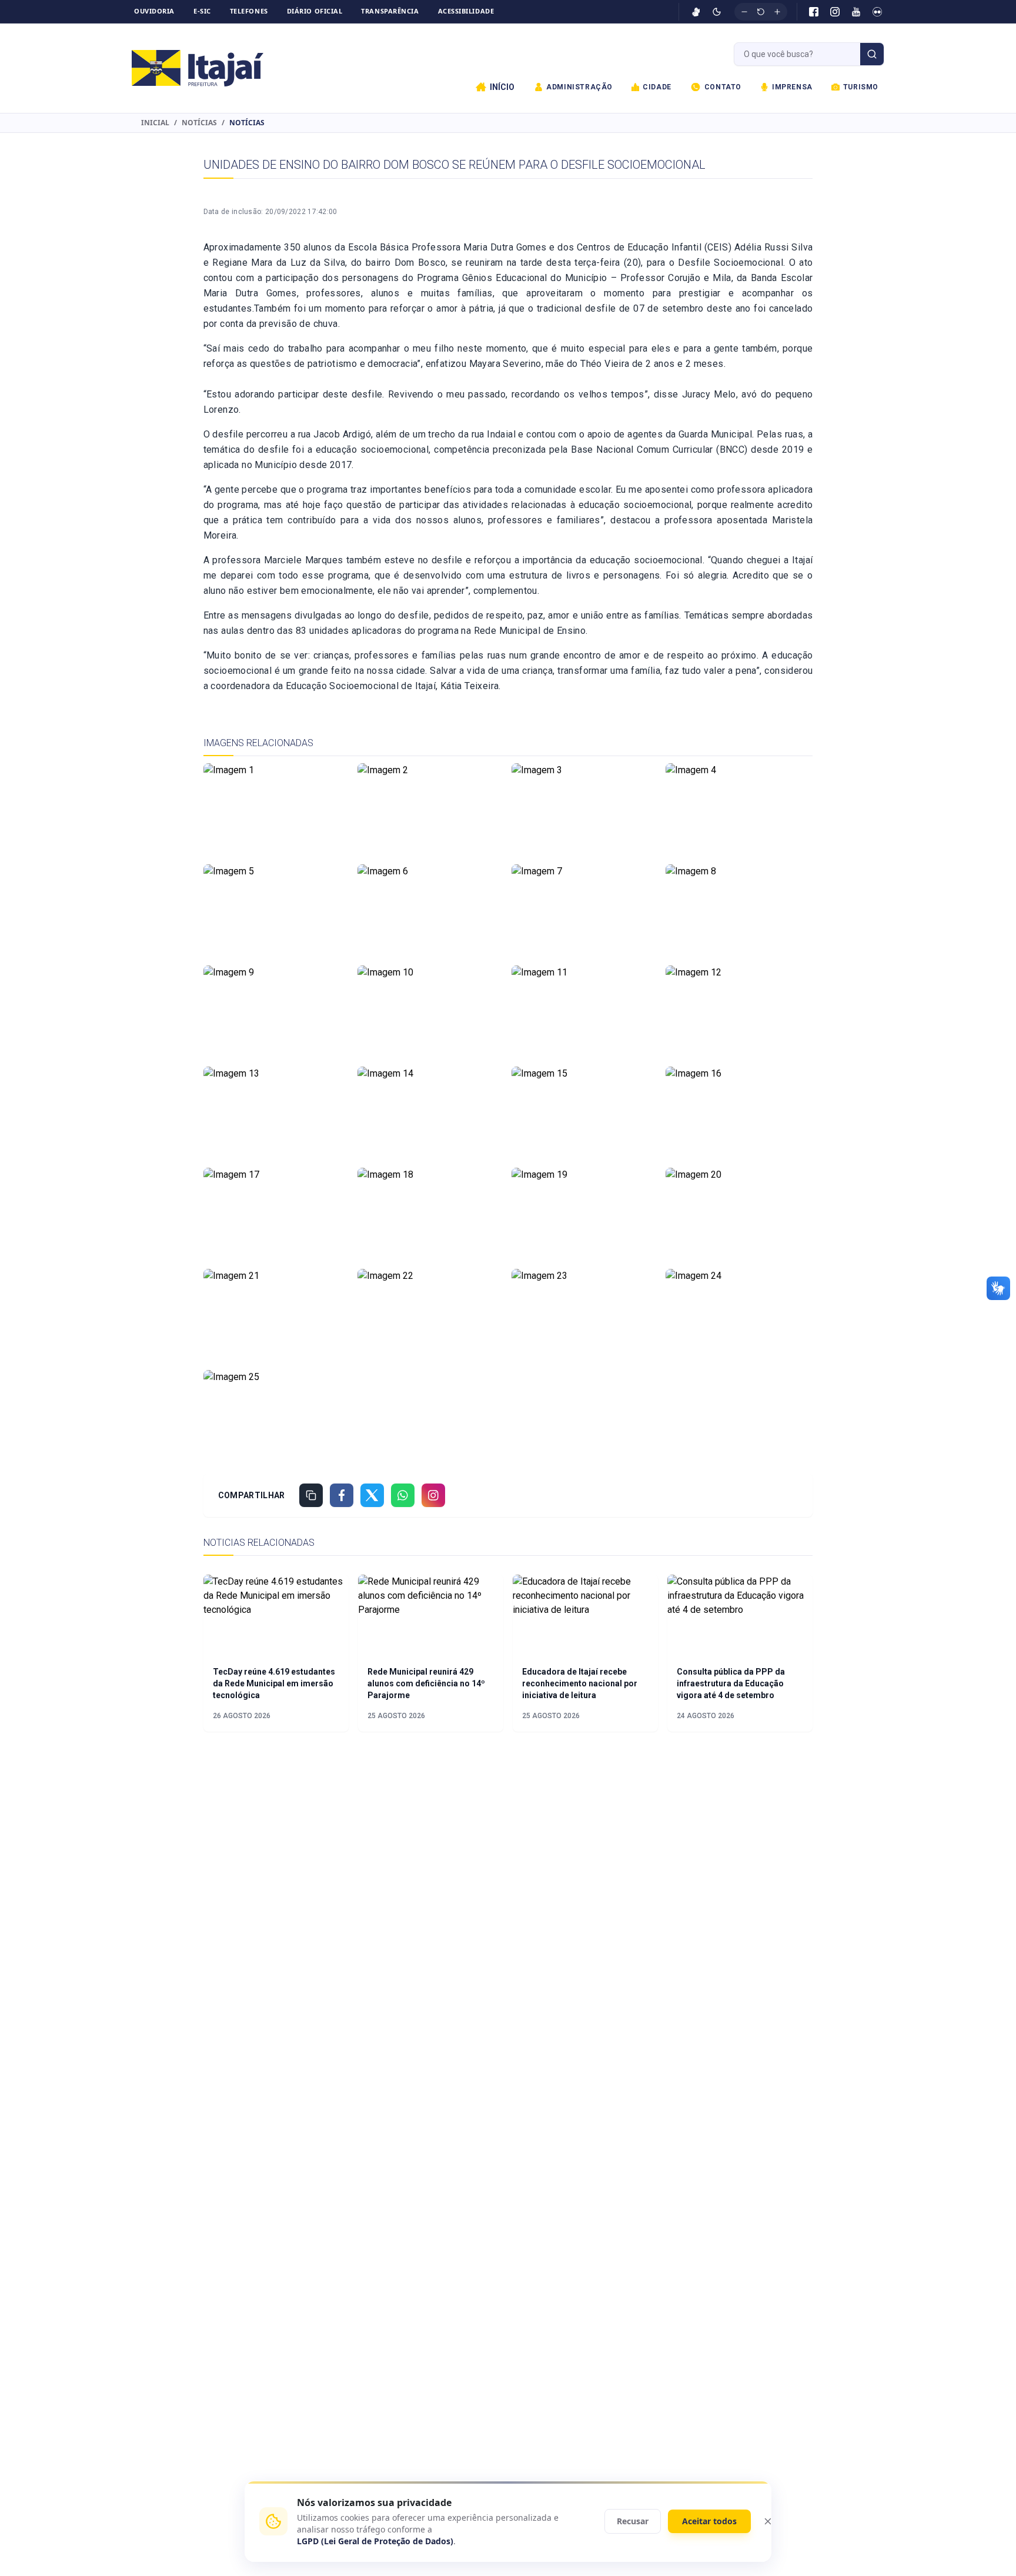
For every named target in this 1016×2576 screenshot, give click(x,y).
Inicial (155, 123)
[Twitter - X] (372, 1495)
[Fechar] (768, 2521)
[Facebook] (814, 12)
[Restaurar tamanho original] (761, 12)
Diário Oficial (315, 11)
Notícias (199, 123)
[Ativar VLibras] (696, 12)
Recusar (633, 2521)
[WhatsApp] (403, 1495)
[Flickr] (877, 12)
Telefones (249, 11)
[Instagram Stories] (433, 1495)
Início (502, 87)
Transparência (390, 11)
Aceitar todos (709, 2521)
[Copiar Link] (311, 1495)
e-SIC (202, 11)
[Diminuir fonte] (744, 12)
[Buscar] (872, 54)
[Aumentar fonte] (777, 12)
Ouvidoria (154, 11)
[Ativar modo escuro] (717, 12)
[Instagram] (835, 12)
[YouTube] (856, 12)
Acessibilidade (466, 11)
